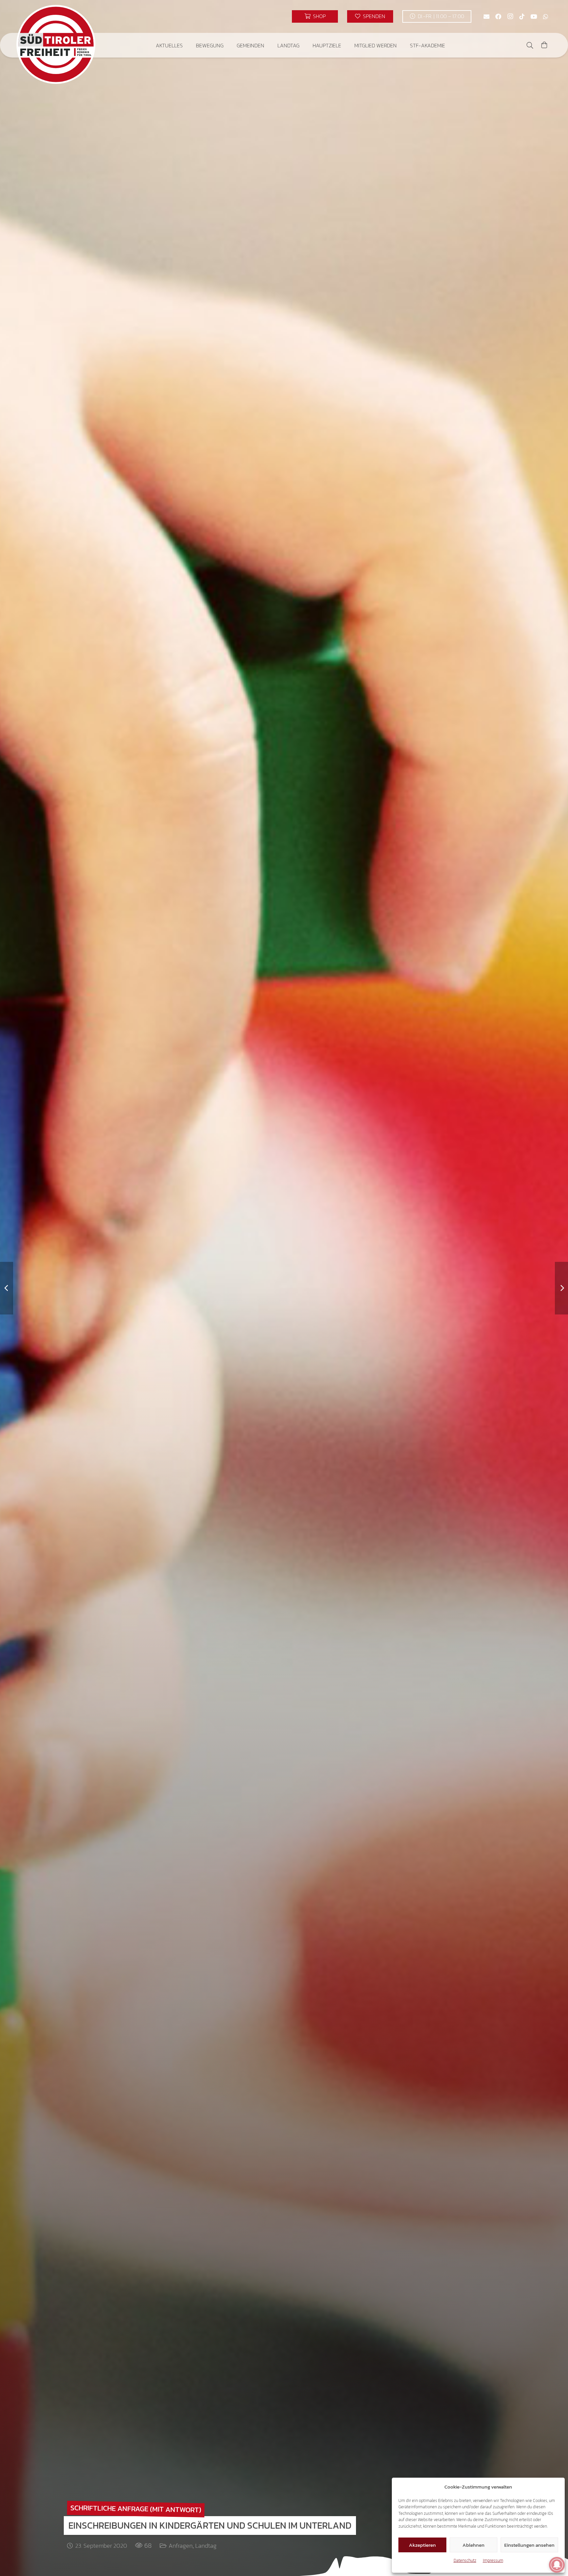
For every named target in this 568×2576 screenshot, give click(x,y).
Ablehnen (473, 2545)
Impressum (493, 2560)
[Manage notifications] (557, 2565)
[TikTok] (522, 16)
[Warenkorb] (544, 45)
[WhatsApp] (546, 16)
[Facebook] (498, 16)
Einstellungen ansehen (529, 2545)
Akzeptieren (422, 2545)
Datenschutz (465, 2560)
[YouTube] (534, 16)
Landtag (206, 2546)
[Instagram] (510, 16)
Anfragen (181, 2546)
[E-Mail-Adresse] (486, 16)
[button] (188, 45)
